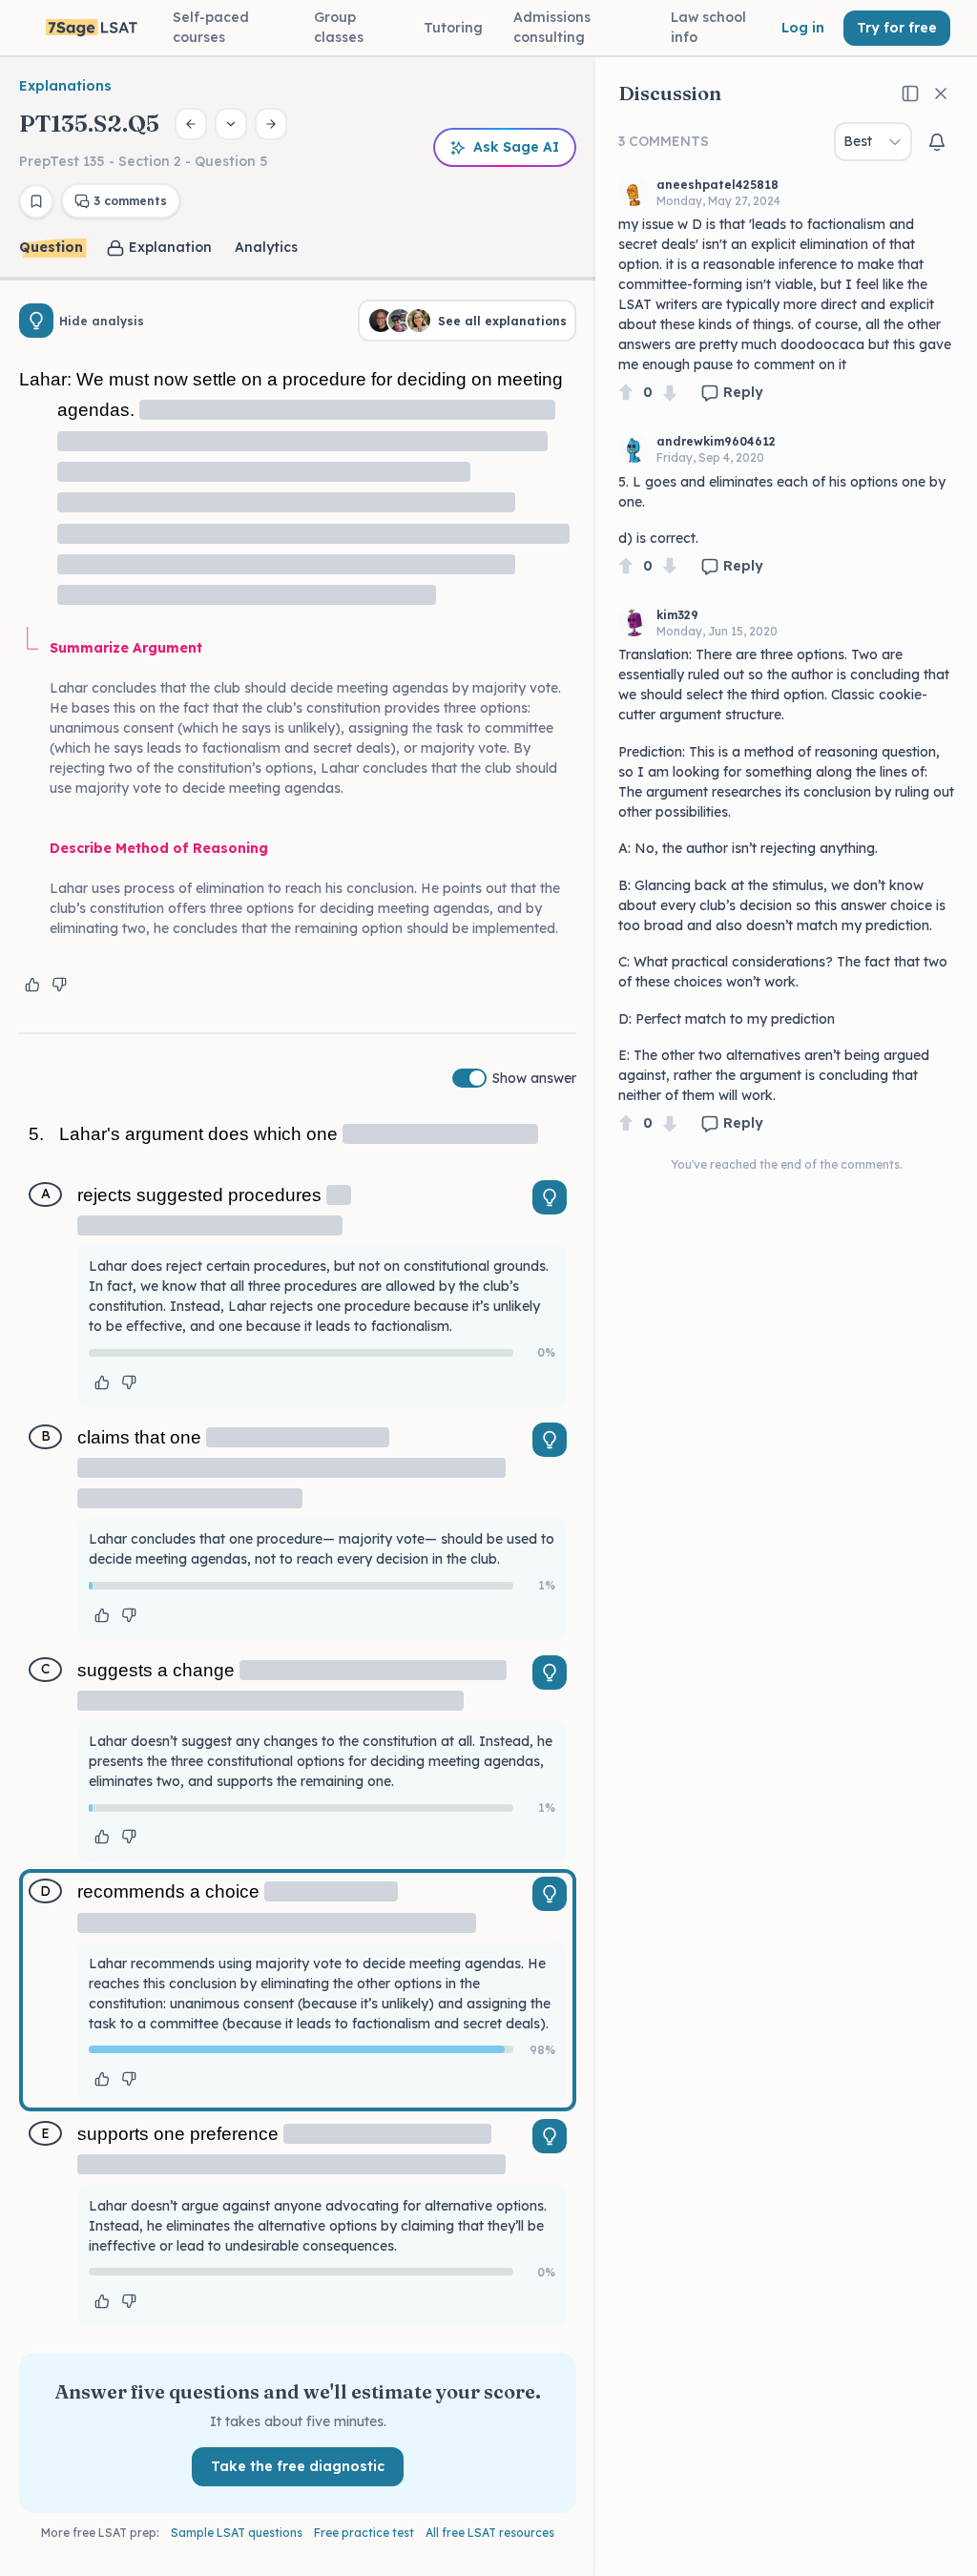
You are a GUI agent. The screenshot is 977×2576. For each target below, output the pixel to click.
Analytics (266, 247)
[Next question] (271, 124)
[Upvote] (626, 393)
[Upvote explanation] (32, 985)
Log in (803, 28)
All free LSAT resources (490, 2533)
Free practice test (364, 2533)
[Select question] (231, 124)
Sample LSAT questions (237, 2533)
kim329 (677, 615)
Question (51, 247)
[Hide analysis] (36, 321)
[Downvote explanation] (59, 985)
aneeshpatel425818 (717, 185)
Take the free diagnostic (298, 2466)
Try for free (897, 28)
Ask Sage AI (516, 147)
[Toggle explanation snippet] (550, 1197)
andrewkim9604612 (716, 441)
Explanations (65, 86)
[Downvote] (670, 393)
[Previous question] (191, 124)
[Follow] (937, 142)
